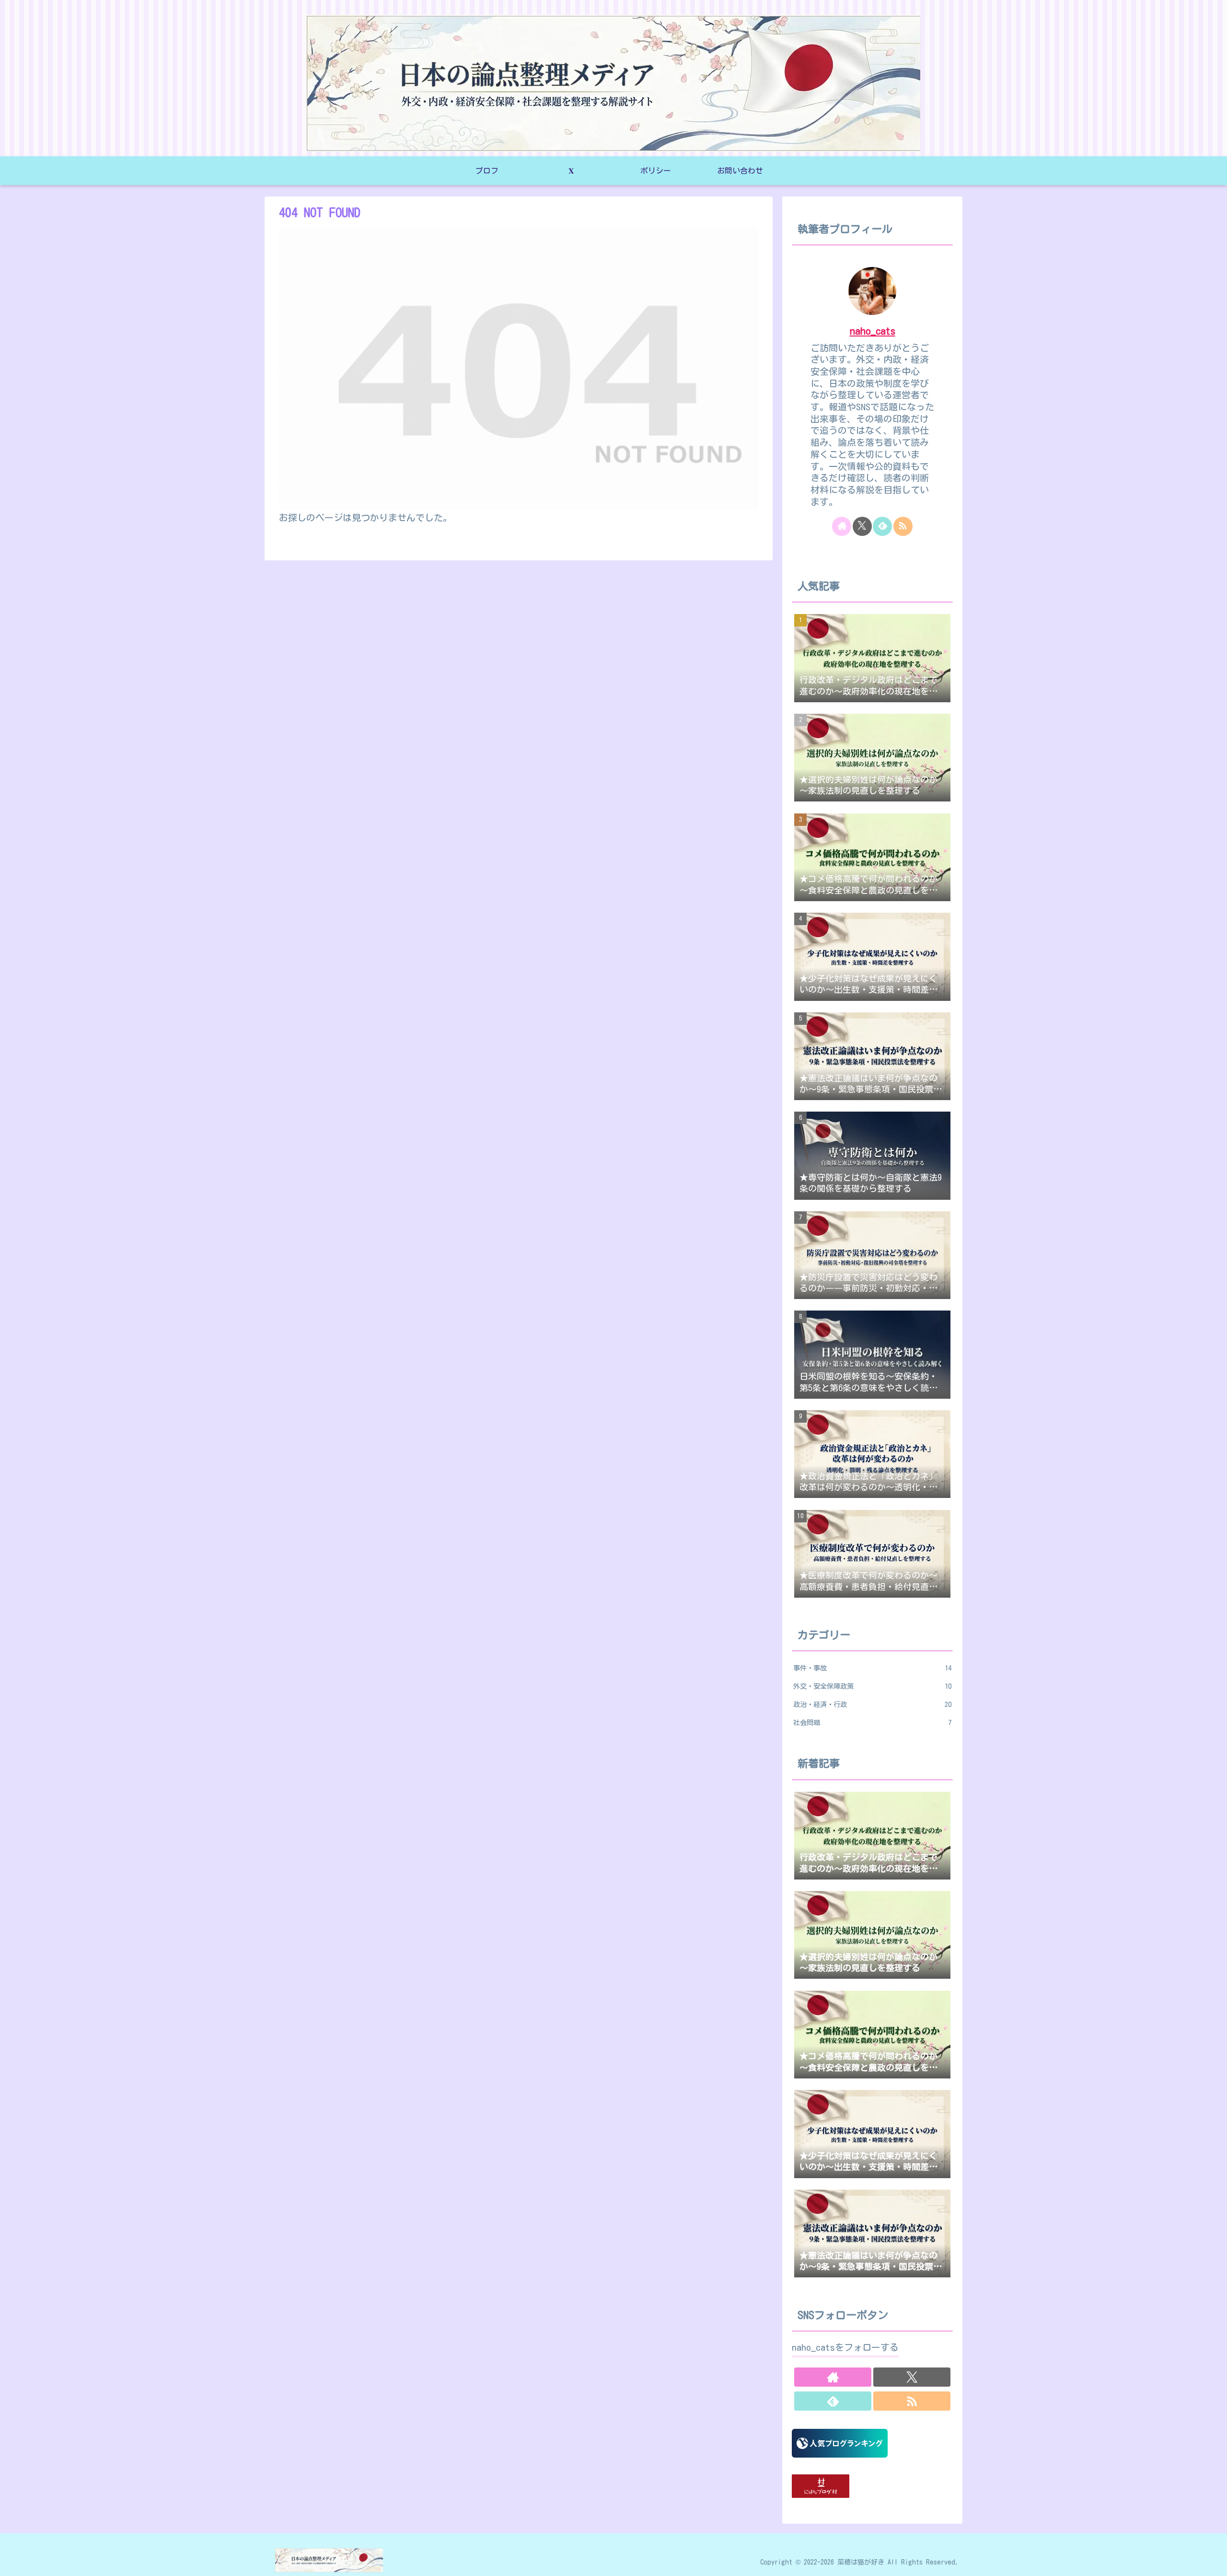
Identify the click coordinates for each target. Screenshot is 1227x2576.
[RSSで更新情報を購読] (903, 526)
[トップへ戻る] (1213, 2562)
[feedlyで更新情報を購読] (882, 526)
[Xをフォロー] (862, 526)
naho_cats (873, 331)
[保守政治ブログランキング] (840, 2442)
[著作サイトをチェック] (842, 526)
